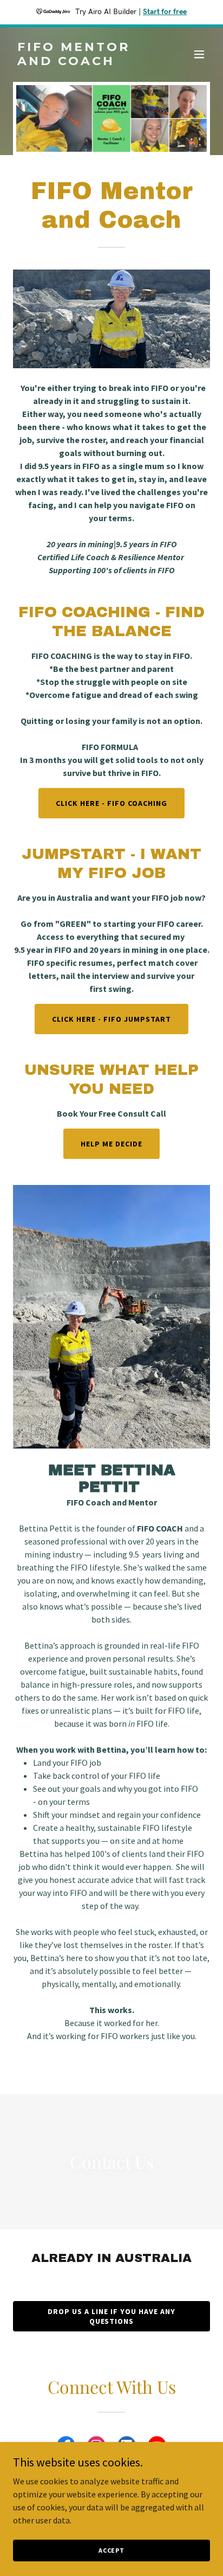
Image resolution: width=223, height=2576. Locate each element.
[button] (199, 54)
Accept (111, 2550)
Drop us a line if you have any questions (111, 2316)
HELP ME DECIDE (111, 1144)
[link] (82, 62)
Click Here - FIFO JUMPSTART (111, 1019)
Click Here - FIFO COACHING (111, 803)
